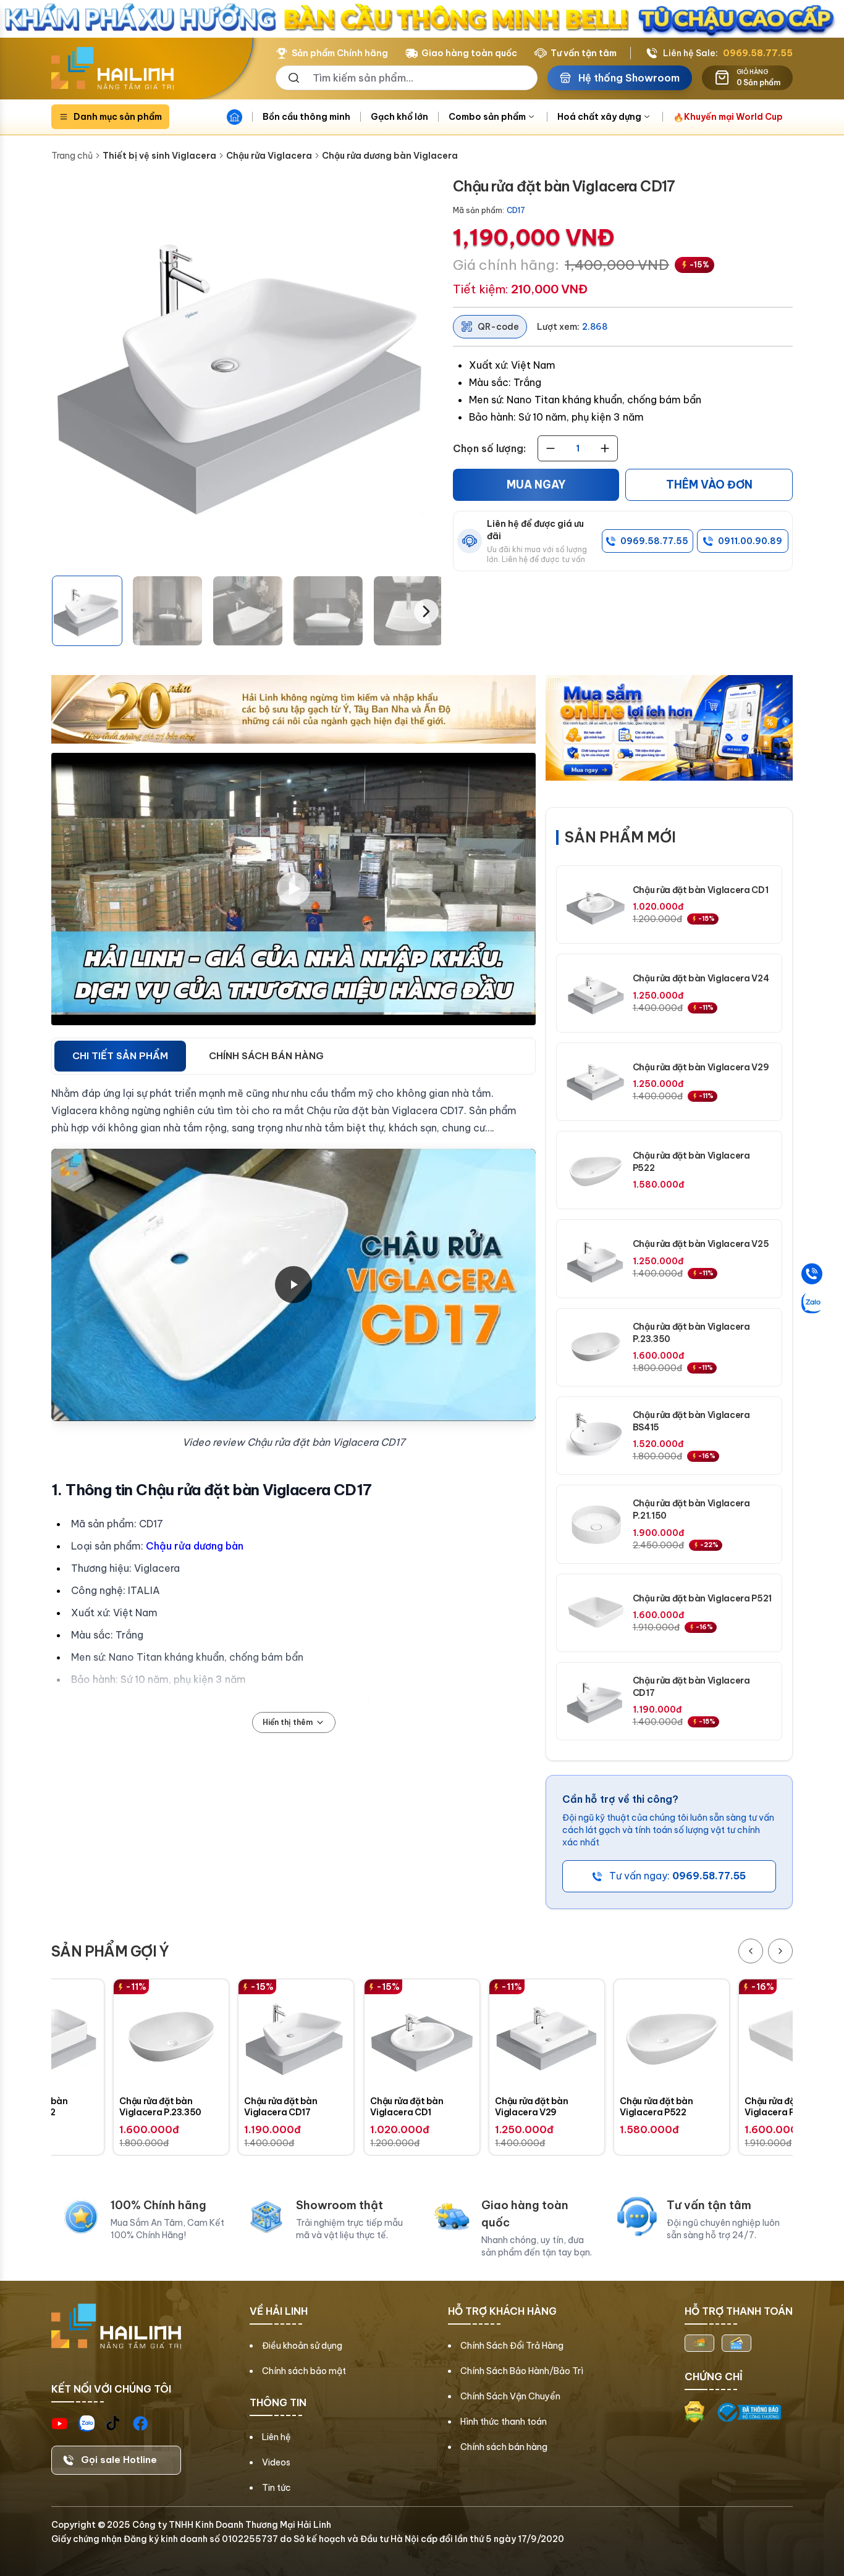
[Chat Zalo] (812, 1303)
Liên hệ (276, 2437)
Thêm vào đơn (709, 485)
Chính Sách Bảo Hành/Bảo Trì (522, 2371)
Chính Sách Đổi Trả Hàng (512, 2346)
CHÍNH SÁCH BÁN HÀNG (266, 1056)
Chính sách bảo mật (304, 2371)
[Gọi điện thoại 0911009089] (812, 1273)
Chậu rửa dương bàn (195, 1546)
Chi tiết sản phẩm (120, 1056)
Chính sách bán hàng (504, 2447)
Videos (276, 2462)
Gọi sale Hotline (119, 2460)
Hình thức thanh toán (504, 2422)
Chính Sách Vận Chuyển (510, 2396)
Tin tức (276, 2488)
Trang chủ (72, 156)
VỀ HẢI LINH (279, 2311)
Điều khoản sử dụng (302, 2346)
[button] (87, 611)
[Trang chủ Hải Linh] (112, 69)
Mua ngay (536, 485)
